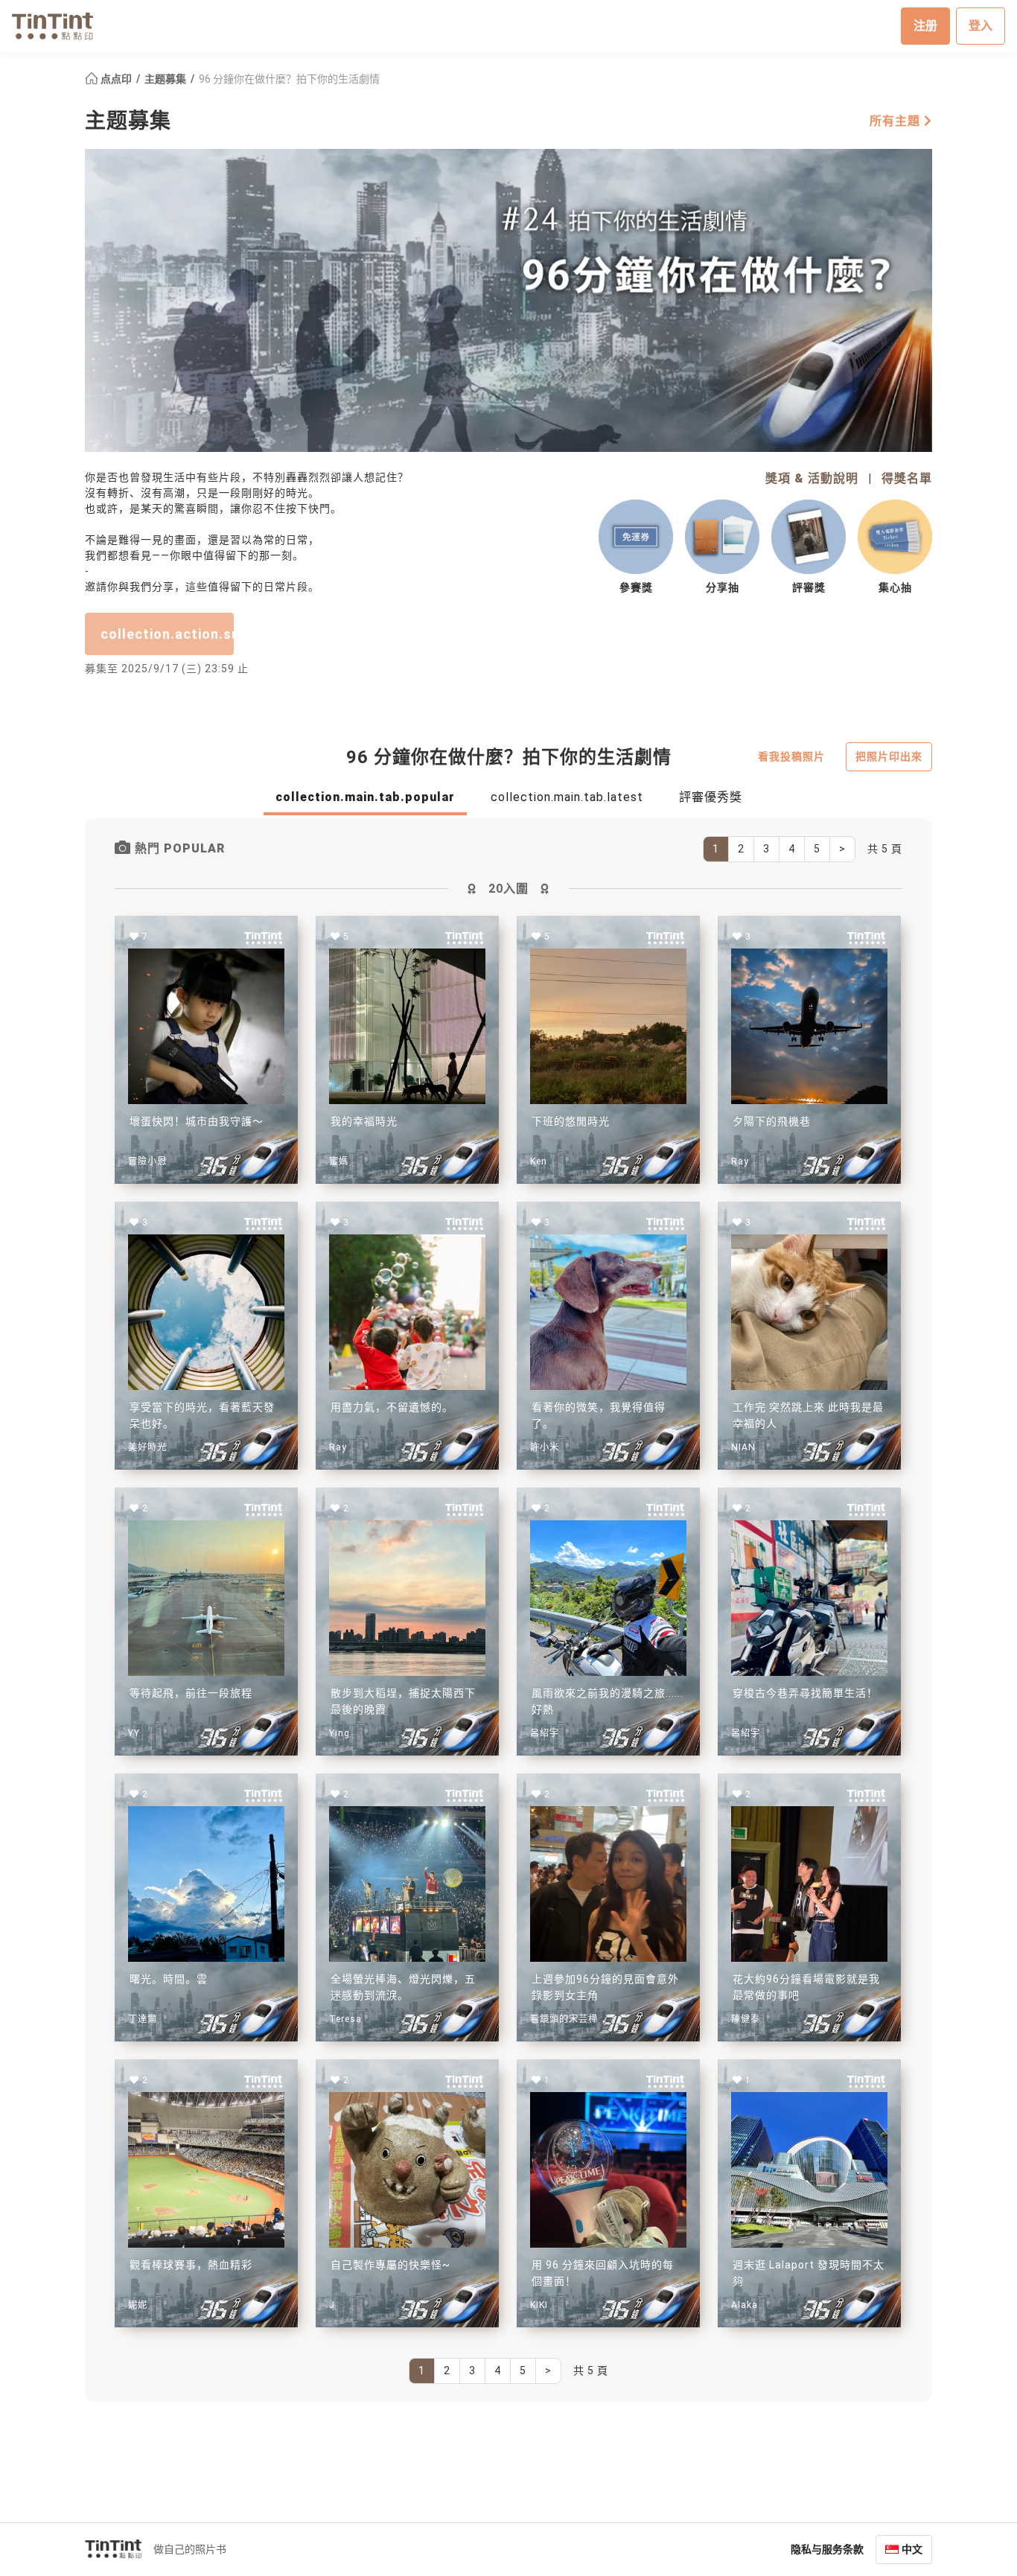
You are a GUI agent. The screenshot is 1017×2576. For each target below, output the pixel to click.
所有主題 (897, 121)
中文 (912, 2549)
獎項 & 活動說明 (812, 478)
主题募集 (166, 79)
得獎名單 (907, 478)
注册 (925, 26)
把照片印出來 (889, 756)
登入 (981, 26)
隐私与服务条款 (827, 2549)
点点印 (116, 79)
